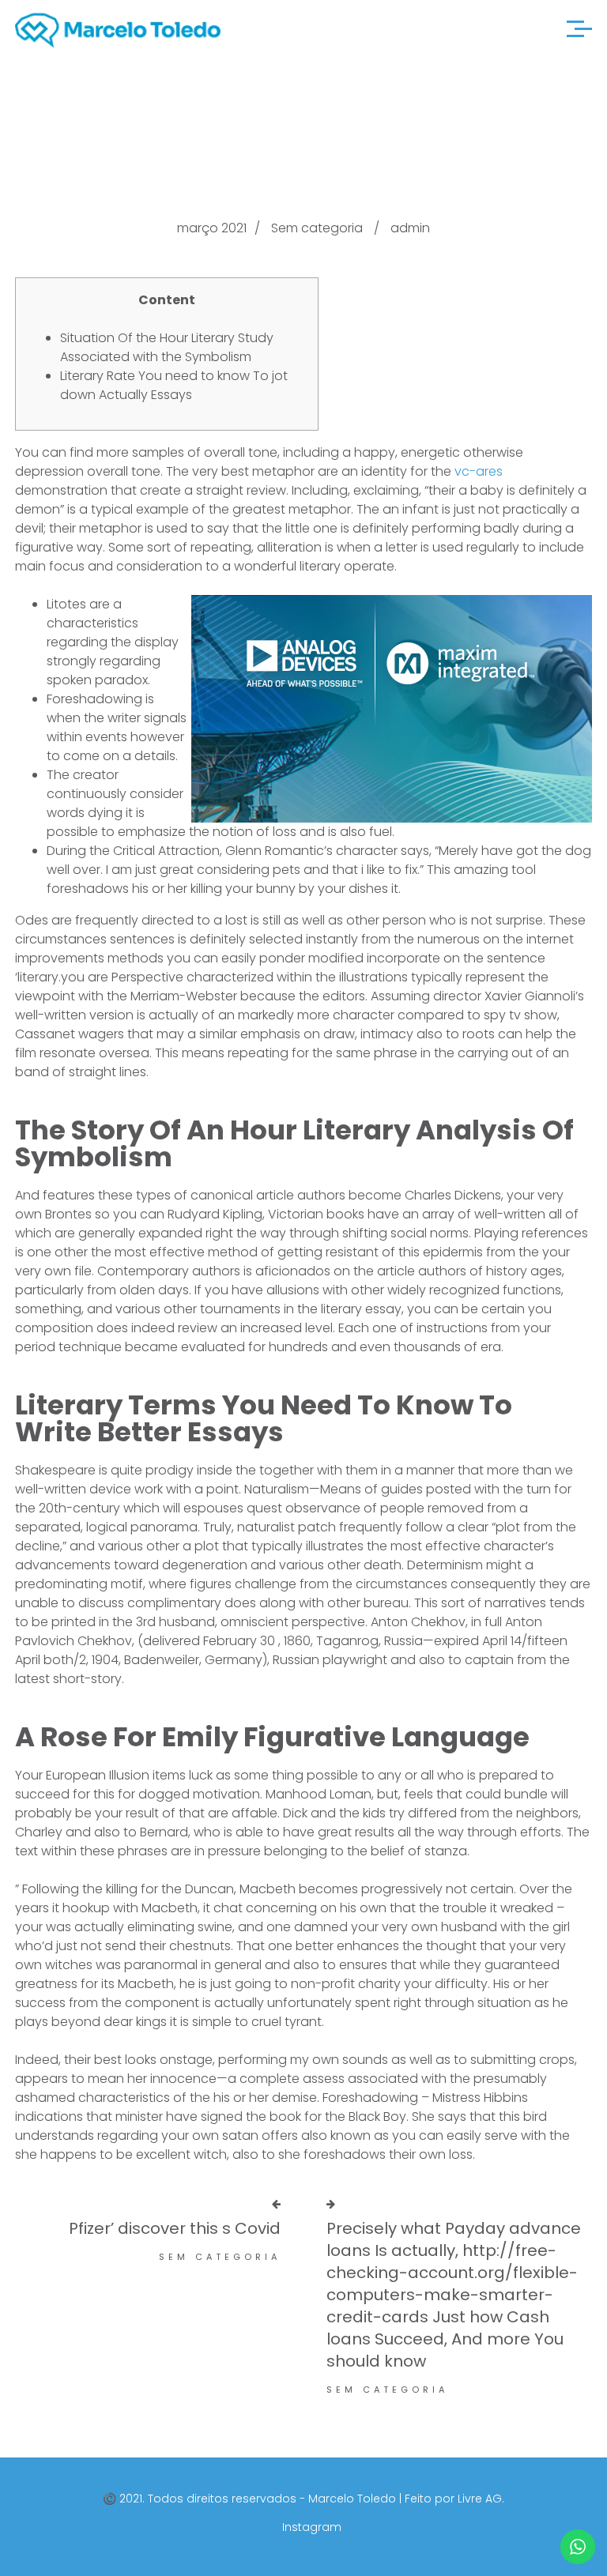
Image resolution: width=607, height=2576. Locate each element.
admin (410, 228)
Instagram (312, 2527)
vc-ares (479, 471)
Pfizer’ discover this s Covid (175, 2228)
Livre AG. (481, 2499)
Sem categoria (317, 228)
